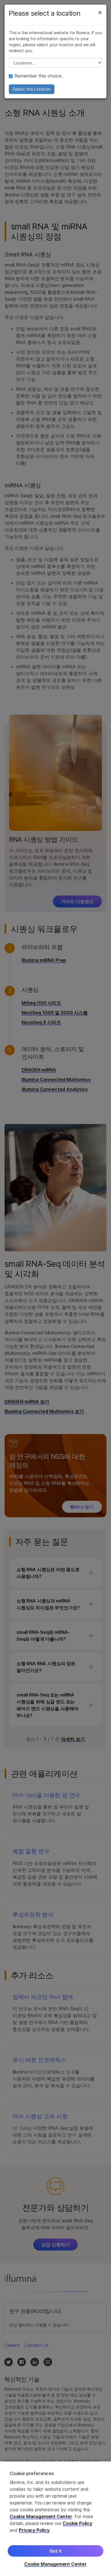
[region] (55, 2519)
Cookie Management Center (41, 2516)
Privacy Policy (34, 2530)
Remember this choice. (39, 76)
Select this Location (32, 89)
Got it (56, 2551)
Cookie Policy (77, 2523)
